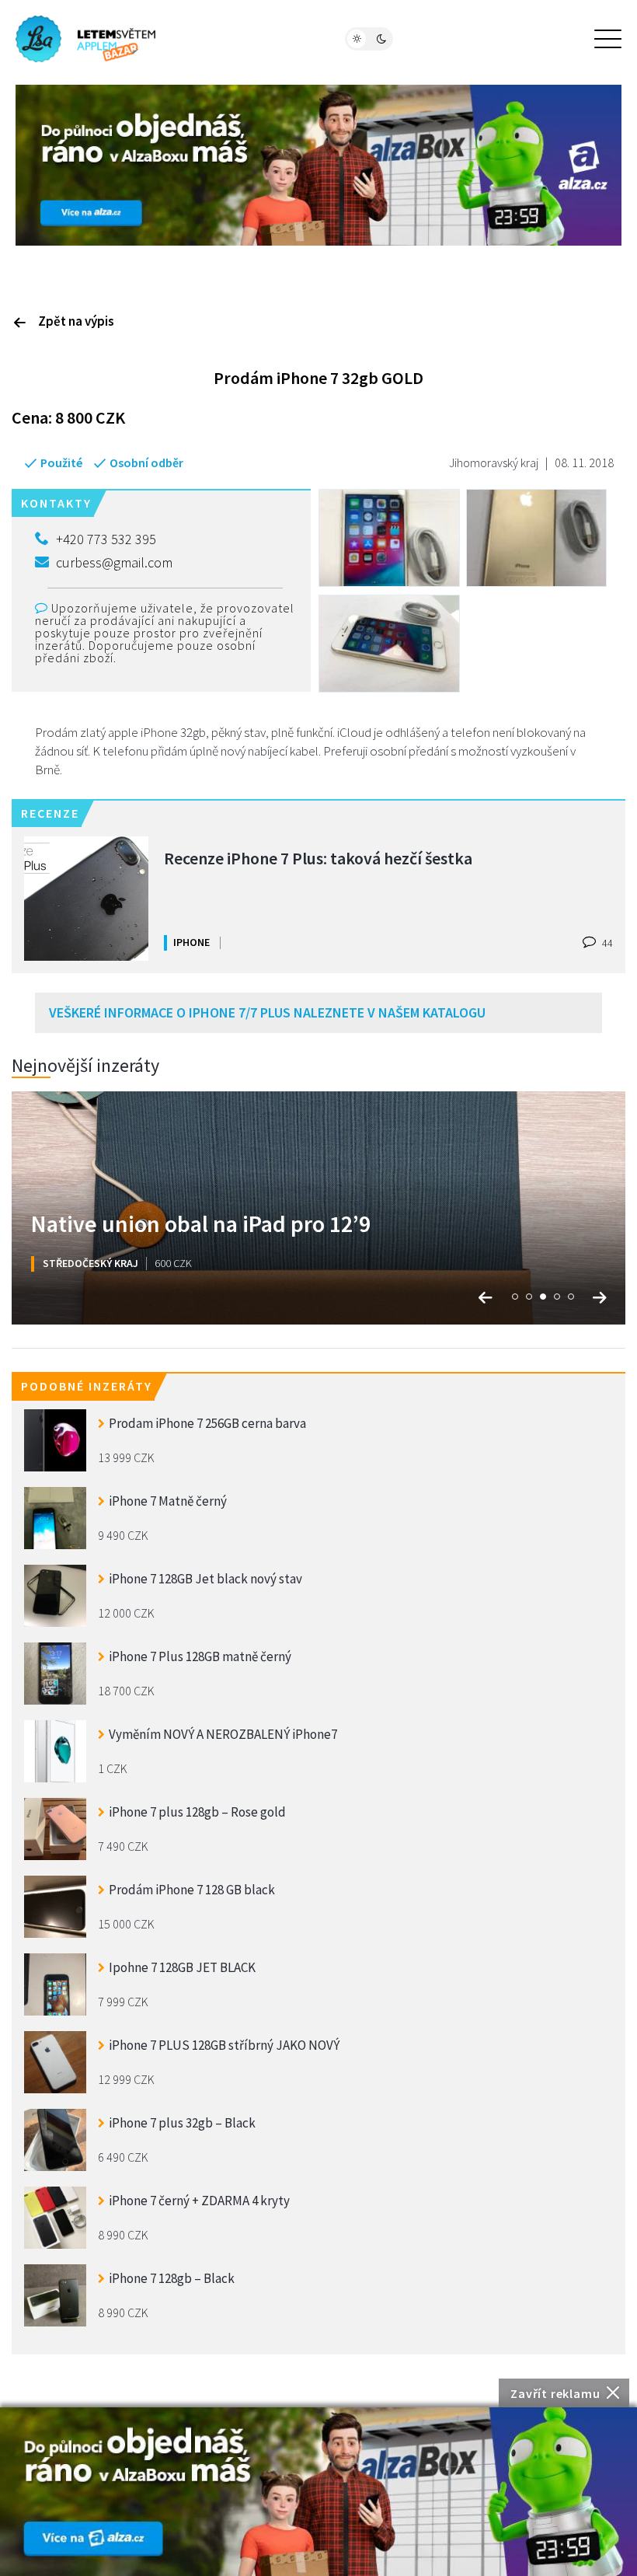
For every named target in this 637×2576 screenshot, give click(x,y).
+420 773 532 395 (106, 539)
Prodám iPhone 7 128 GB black (192, 1890)
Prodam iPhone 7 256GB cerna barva (207, 1423)
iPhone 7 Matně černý (168, 1501)
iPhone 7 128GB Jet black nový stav (205, 1579)
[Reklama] (318, 2492)
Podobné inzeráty (87, 1386)
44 (606, 943)
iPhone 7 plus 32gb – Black (182, 2123)
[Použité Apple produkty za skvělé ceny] (85, 39)
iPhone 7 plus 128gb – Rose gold (197, 1812)
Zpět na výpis (76, 321)
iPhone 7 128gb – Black (172, 2278)
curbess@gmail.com (114, 562)
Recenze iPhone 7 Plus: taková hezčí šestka (318, 858)
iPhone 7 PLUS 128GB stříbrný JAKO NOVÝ (224, 2045)
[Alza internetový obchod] (318, 163)
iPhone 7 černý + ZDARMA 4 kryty (199, 2201)
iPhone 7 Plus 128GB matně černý (200, 1656)
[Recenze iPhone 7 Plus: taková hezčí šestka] (86, 899)
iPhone (191, 942)
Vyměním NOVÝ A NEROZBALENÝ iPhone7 (223, 1734)
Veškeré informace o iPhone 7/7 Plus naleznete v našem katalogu (267, 1012)
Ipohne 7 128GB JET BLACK (182, 1967)
